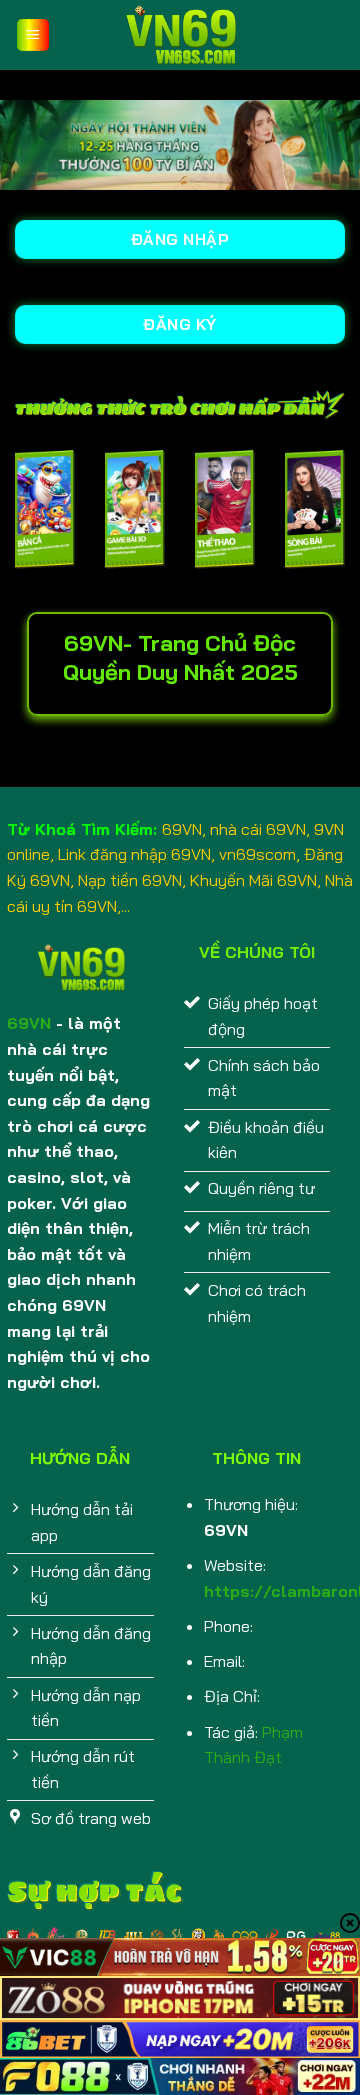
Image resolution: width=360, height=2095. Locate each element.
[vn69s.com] (180, 35)
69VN (29, 1023)
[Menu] (33, 35)
